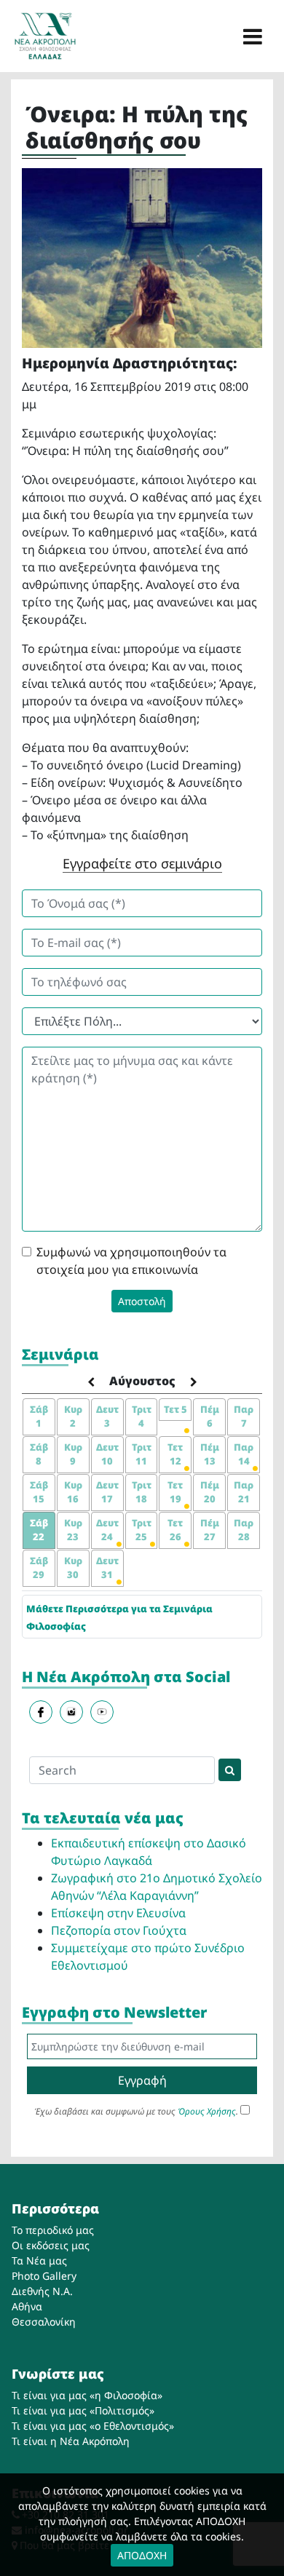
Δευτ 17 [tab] (107, 1492)
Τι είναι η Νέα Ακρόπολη (71, 2441)
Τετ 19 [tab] (175, 1492)
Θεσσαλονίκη (44, 2322)
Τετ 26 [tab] (175, 1530)
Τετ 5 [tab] (175, 1409)
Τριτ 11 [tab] (142, 1454)
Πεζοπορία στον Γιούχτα (119, 1930)
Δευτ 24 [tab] (107, 1530)
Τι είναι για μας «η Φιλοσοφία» (87, 2395)
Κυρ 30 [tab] (73, 1568)
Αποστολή (142, 1301)
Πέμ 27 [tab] (210, 1530)
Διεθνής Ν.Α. (42, 2291)
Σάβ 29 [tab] (39, 1568)
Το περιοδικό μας (53, 2230)
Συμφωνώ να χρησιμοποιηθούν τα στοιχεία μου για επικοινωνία (131, 1261)
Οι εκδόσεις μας (51, 2245)
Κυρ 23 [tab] (73, 1530)
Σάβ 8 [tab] (39, 1454)
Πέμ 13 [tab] (210, 1454)
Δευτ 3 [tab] (107, 1416)
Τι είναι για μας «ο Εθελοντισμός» (93, 2426)
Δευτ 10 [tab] (107, 1454)
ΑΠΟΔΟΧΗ (142, 2555)
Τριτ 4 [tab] (142, 1416)
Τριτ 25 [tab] (142, 1530)
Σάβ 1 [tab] (39, 1416)
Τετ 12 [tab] (175, 1454)
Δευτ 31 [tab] (107, 1568)
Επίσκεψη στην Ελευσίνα (118, 1913)
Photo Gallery (44, 2276)
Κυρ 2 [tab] (73, 1416)
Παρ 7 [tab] (244, 1416)
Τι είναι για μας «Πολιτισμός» (83, 2410)
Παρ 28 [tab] (244, 1530)
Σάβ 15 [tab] (39, 1492)
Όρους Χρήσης (207, 2111)
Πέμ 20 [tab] (210, 1492)
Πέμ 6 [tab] (210, 1416)
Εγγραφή (142, 2080)
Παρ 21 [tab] (244, 1492)
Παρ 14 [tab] (244, 1454)
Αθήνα (27, 2306)
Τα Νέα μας (39, 2260)
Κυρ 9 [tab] (73, 1454)
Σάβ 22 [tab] (39, 1530)
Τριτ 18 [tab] (142, 1492)
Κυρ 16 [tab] (73, 1492)
